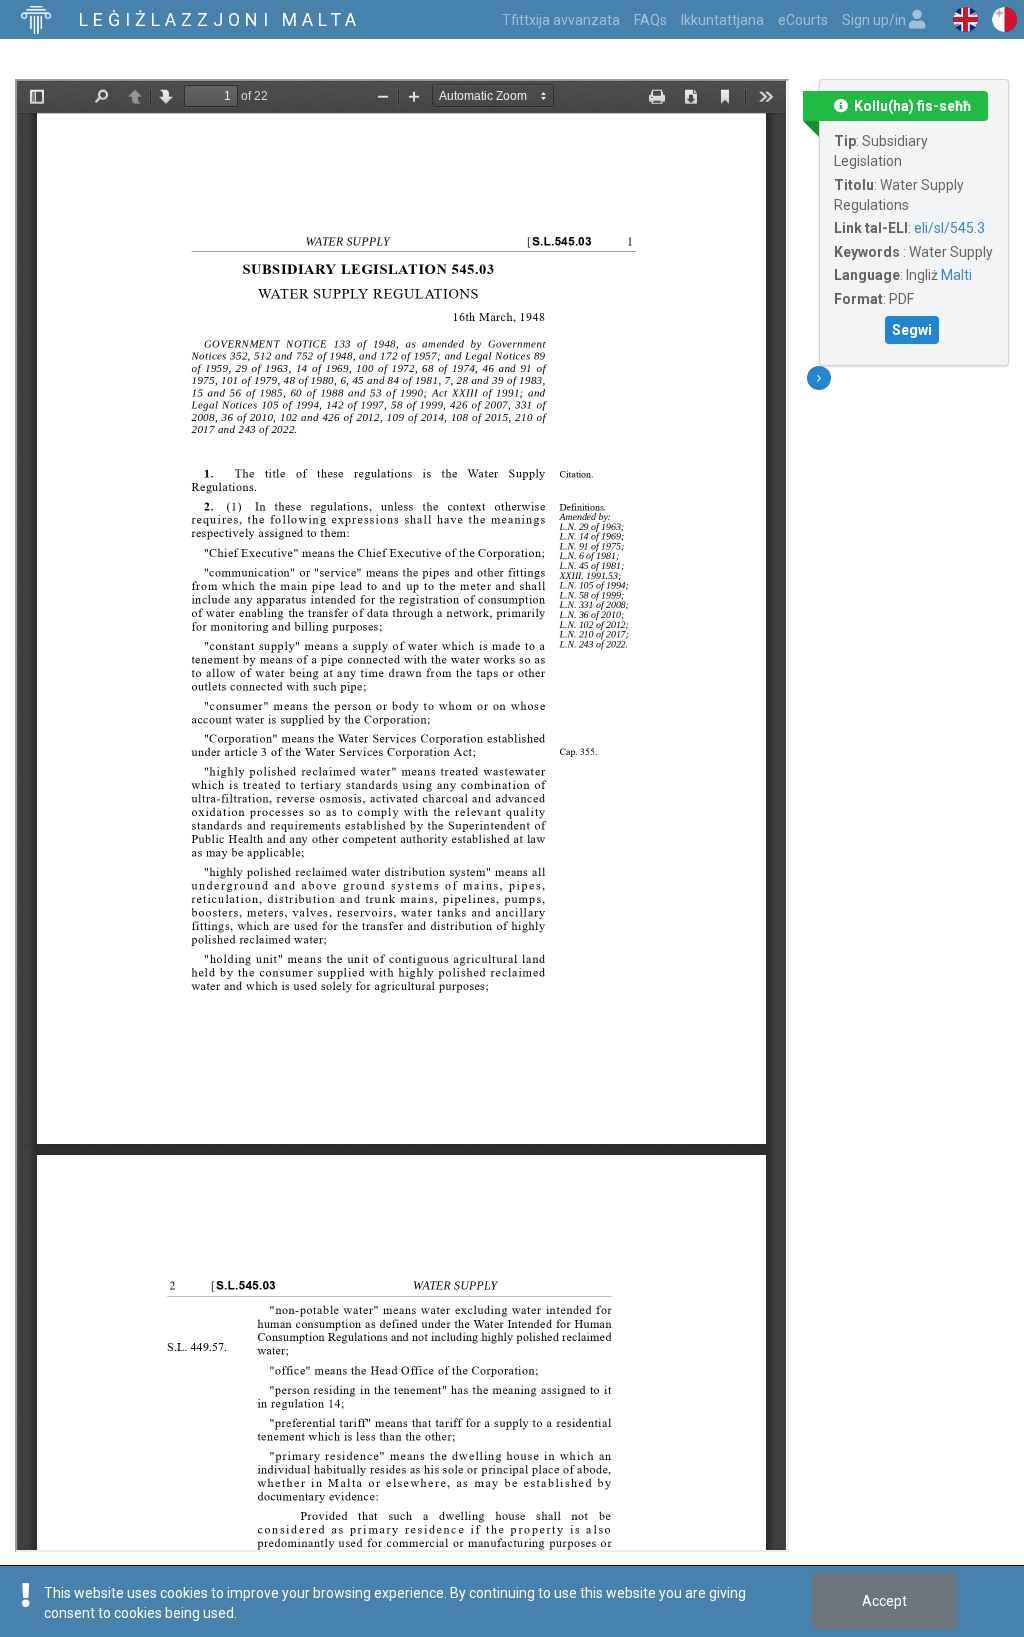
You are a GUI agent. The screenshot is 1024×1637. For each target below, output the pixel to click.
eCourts (803, 20)
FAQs (650, 20)
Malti (956, 275)
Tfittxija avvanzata (561, 20)
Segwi (912, 330)
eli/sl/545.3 (949, 228)
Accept (884, 1601)
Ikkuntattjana (722, 20)
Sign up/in (875, 20)
